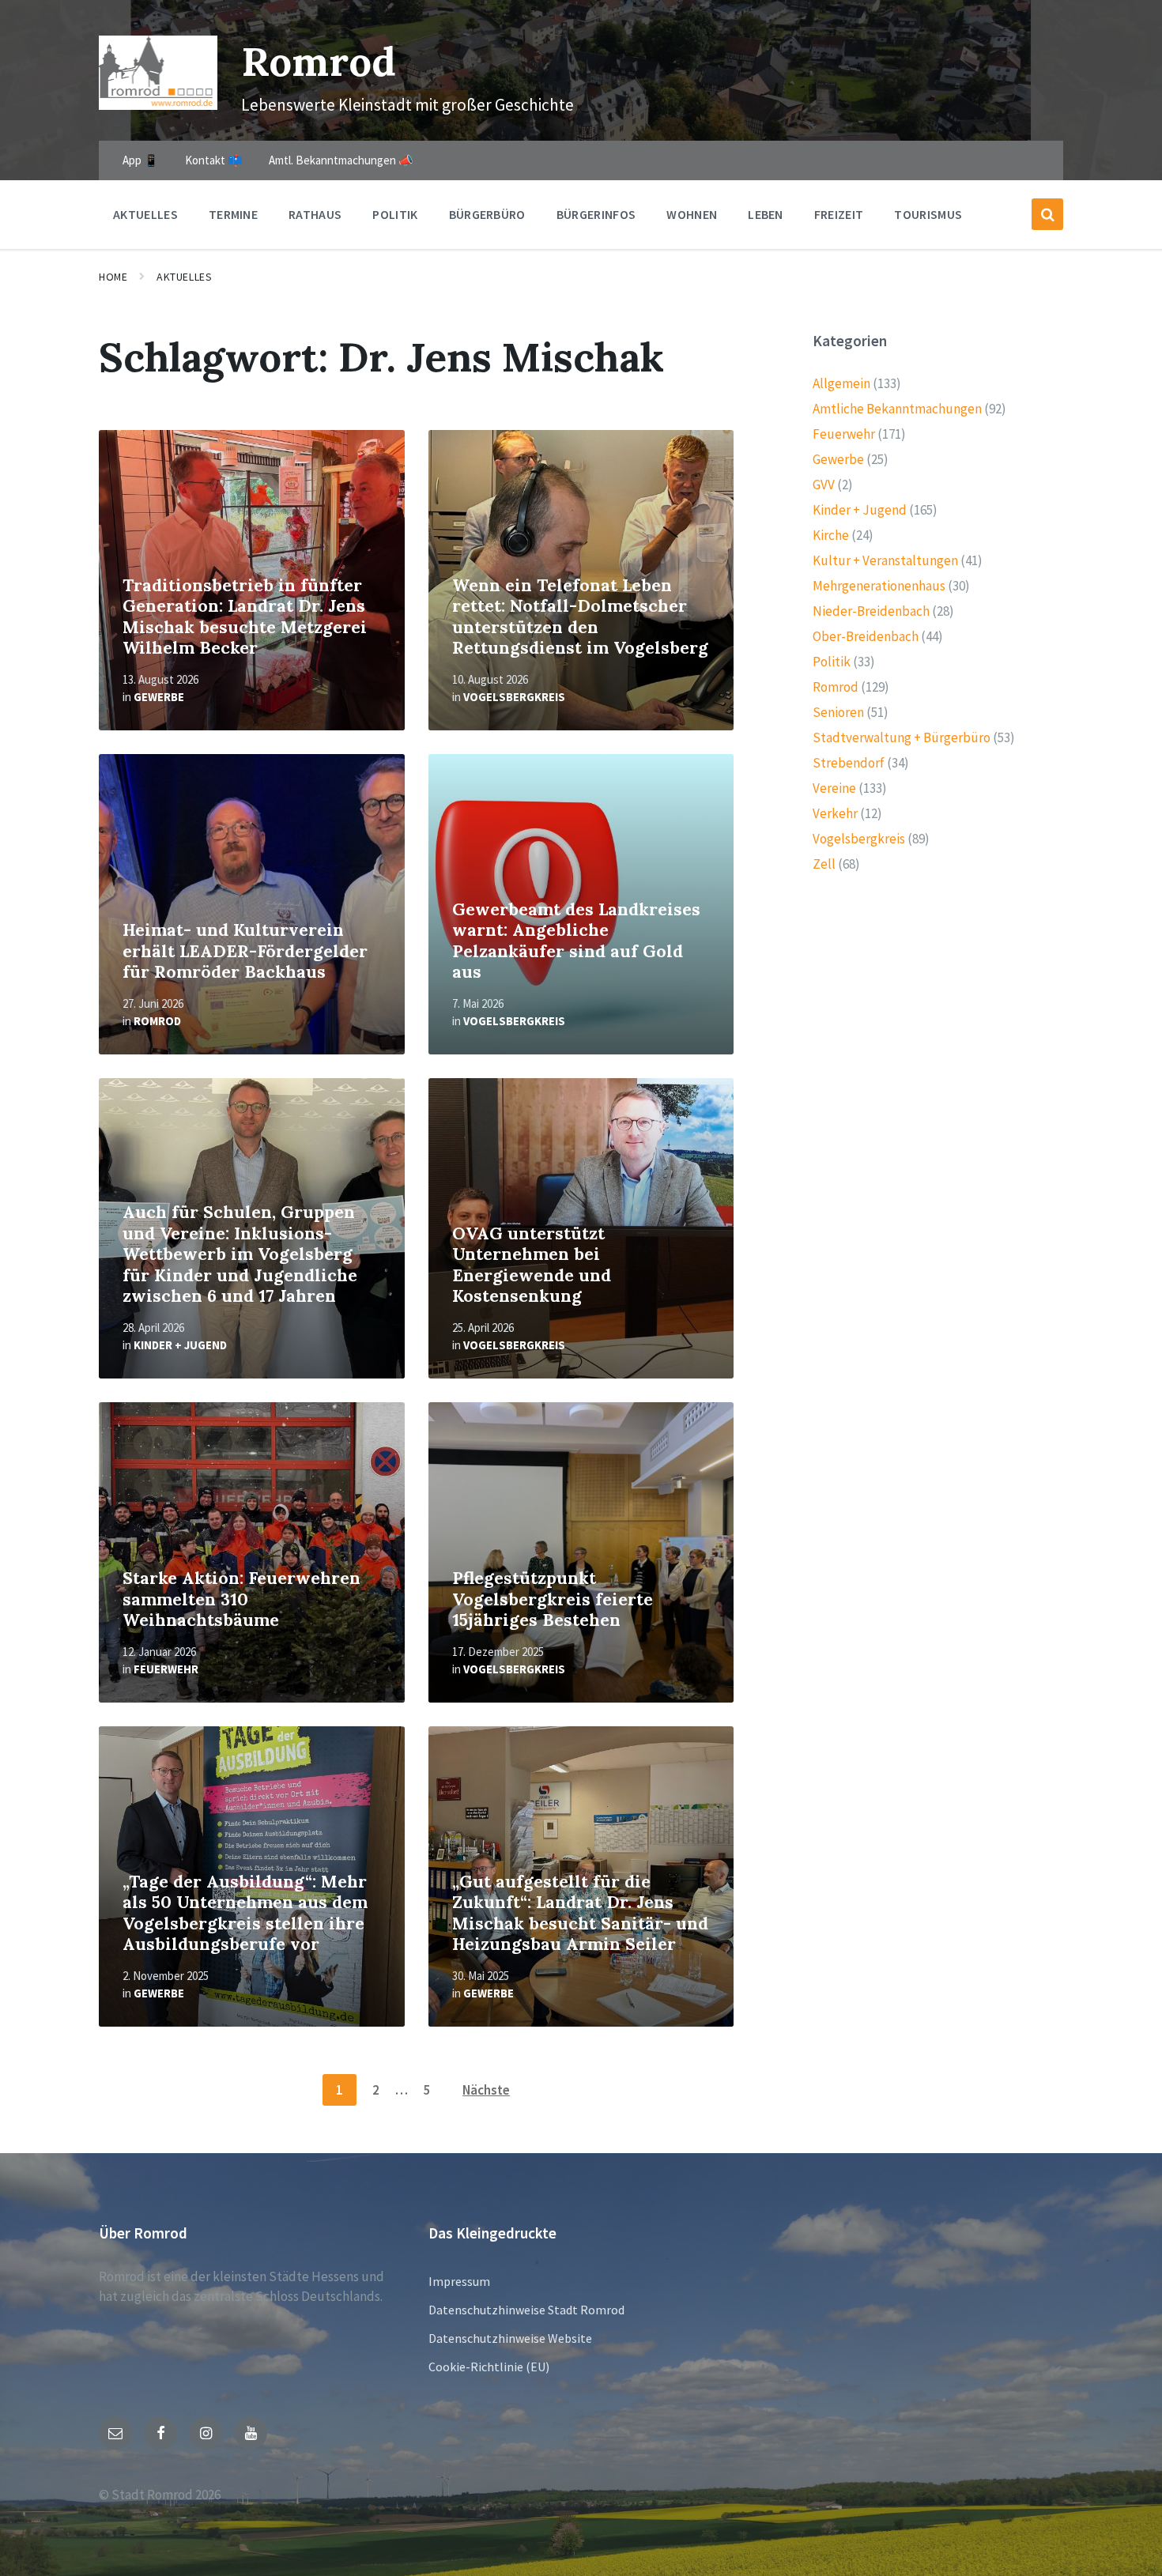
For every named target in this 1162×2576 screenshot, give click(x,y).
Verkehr (835, 813)
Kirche (831, 535)
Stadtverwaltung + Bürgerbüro (902, 737)
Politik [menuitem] (395, 214)
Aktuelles (184, 277)
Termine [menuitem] (233, 214)
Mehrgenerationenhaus (879, 586)
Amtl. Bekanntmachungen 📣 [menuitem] (341, 160)
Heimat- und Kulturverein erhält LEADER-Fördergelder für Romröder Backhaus (245, 951)
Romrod (319, 61)
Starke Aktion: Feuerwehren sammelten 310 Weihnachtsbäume (241, 1599)
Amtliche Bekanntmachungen (897, 409)
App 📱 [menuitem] (141, 160)
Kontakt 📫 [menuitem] (214, 160)
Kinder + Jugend (180, 1345)
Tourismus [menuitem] (928, 214)
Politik (832, 662)
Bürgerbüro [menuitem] (487, 214)
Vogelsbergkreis (514, 697)
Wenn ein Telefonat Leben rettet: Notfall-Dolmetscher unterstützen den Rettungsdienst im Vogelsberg (580, 617)
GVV (824, 485)
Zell (824, 864)
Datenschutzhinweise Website (510, 2338)
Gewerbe (159, 697)
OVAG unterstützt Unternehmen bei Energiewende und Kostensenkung (532, 1265)
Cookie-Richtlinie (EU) (489, 2367)
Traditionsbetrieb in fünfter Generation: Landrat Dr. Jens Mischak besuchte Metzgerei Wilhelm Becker (245, 617)
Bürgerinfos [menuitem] (596, 214)
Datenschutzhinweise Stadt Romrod (526, 2310)
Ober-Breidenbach (866, 636)
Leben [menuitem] (766, 214)
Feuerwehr (166, 1669)
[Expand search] (1047, 214)
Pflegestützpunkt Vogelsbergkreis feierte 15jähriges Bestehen (553, 1599)
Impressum (459, 2281)
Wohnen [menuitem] (692, 214)
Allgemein (841, 383)
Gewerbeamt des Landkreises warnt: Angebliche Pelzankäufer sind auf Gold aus (576, 941)
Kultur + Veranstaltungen (885, 560)
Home (113, 277)
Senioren (838, 712)
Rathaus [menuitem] (315, 214)
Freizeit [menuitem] (839, 214)
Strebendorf (849, 763)
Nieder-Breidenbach (871, 611)
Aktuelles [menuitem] (145, 214)
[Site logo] (158, 105)
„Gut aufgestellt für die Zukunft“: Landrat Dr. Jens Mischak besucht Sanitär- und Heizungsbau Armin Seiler (580, 1913)
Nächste (486, 2090)
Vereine (834, 788)
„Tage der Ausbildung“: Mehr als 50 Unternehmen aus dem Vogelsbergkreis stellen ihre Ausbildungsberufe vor (245, 1913)
